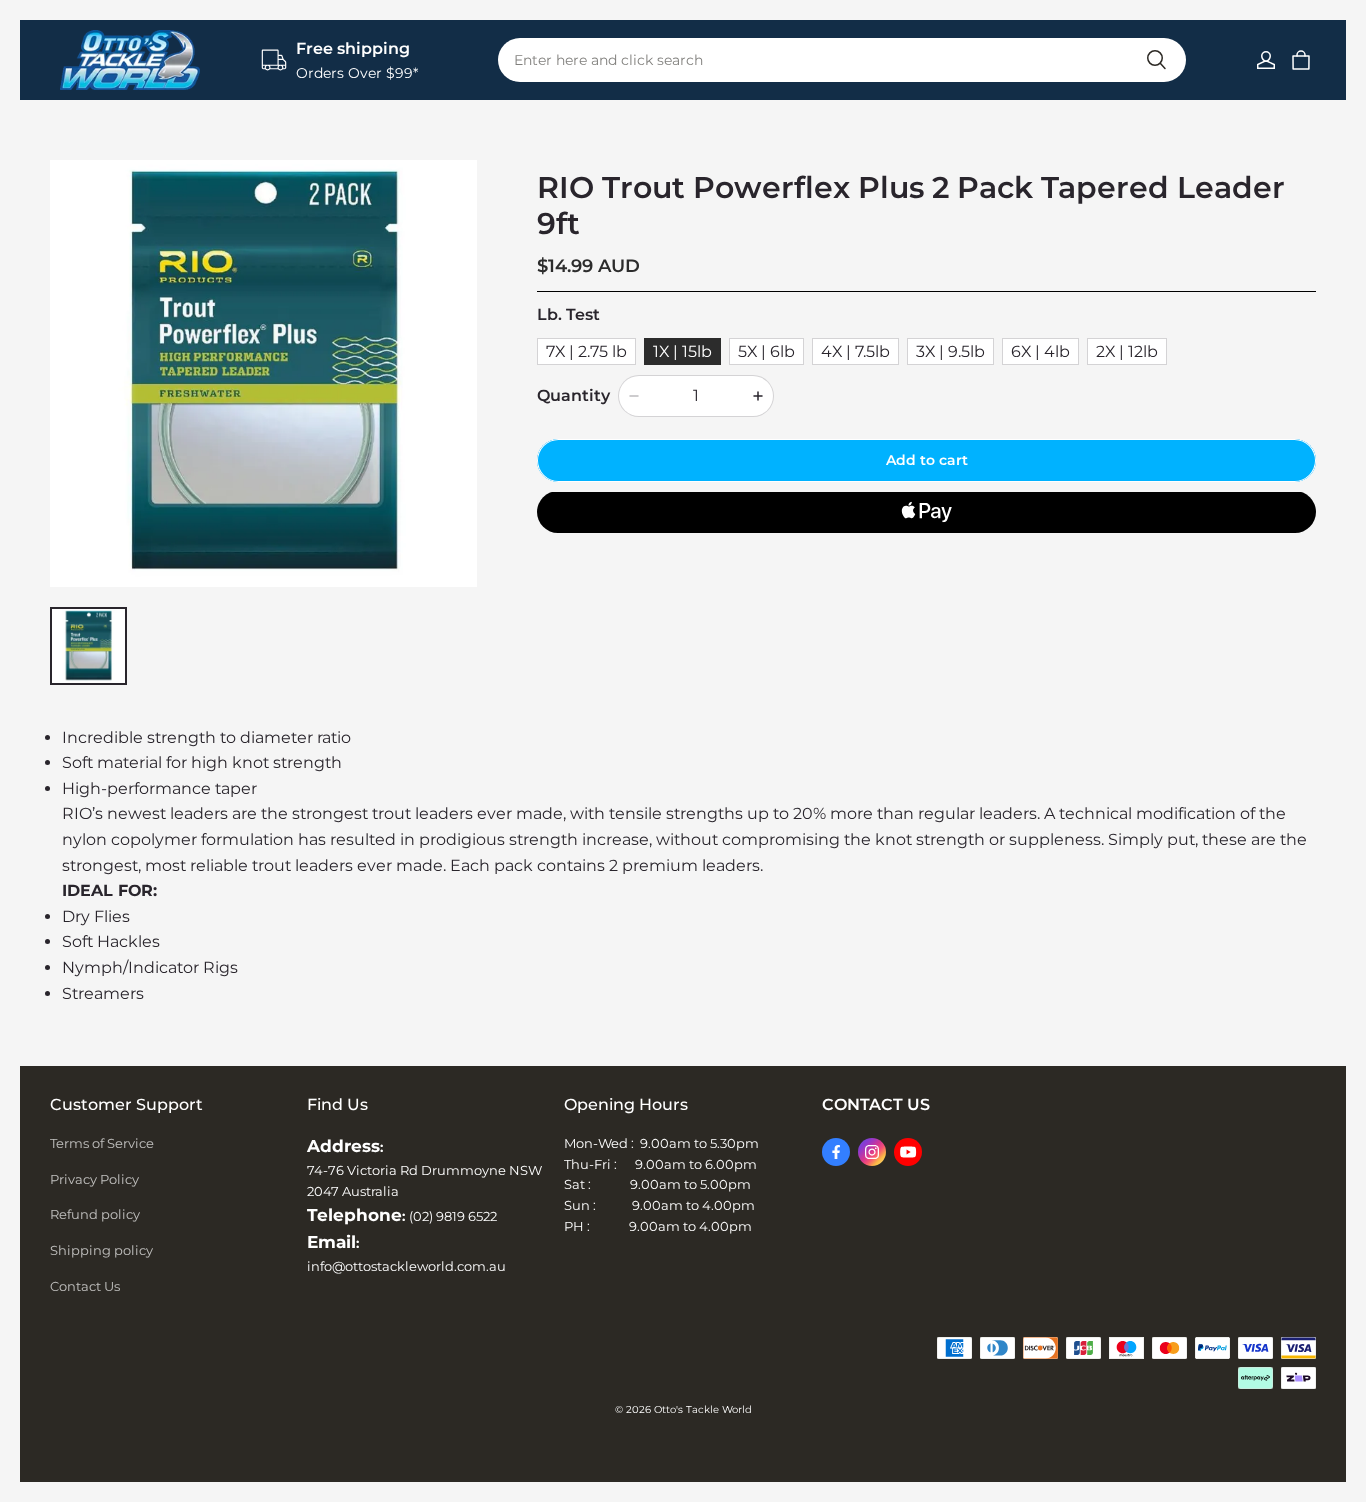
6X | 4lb (1040, 350)
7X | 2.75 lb (586, 350)
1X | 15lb (682, 350)
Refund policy (95, 1214)
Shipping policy (101, 1250)
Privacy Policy (94, 1179)
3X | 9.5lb (950, 350)
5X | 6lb (766, 350)
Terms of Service (102, 1143)
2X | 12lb (1127, 350)
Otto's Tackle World (703, 1409)
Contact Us (85, 1286)
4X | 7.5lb (855, 350)
